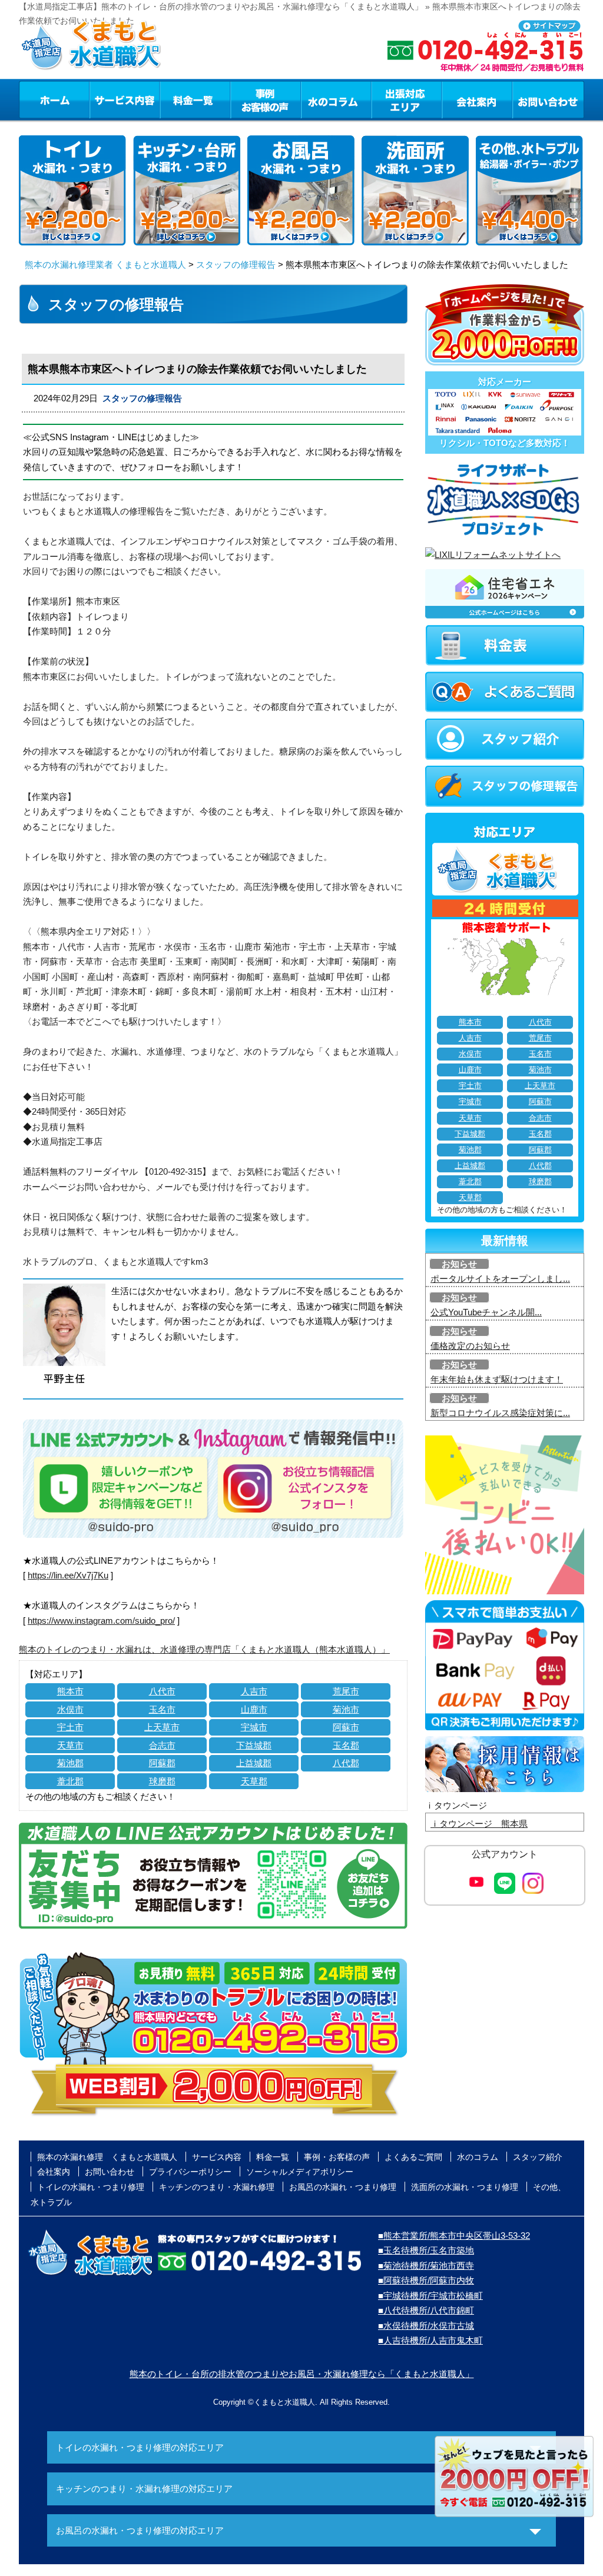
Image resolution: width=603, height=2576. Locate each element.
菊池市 (346, 1709)
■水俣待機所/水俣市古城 (426, 2326)
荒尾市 (346, 1691)
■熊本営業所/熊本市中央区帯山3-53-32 (454, 2236)
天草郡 (254, 1781)
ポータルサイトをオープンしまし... (500, 1279)
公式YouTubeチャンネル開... (486, 1312)
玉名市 (162, 1709)
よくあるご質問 (413, 2157)
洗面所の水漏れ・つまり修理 (465, 2187)
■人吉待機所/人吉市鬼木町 (430, 2340)
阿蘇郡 (162, 1763)
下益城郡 (254, 1745)
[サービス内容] (103, 99)
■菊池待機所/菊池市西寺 (426, 2266)
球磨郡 (162, 1781)
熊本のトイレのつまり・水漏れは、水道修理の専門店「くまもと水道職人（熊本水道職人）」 (204, 1649)
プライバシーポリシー (190, 2172)
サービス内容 (124, 99)
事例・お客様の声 (266, 99)
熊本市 (70, 1691)
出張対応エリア (407, 99)
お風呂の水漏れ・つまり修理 (343, 2187)
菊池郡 (70, 1763)
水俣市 (70, 1709)
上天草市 (162, 1727)
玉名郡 (346, 1745)
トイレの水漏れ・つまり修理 (91, 2187)
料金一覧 (195, 99)
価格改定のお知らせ (470, 1346)
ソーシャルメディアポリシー (300, 2172)
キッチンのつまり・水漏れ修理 (217, 2187)
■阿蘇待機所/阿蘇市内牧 (426, 2280)
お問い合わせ (548, 99)
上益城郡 (254, 1763)
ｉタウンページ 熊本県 (479, 1824)
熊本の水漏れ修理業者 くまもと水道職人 (105, 265)
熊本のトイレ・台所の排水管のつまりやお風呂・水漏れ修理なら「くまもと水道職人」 (302, 2374)
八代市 (162, 1691)
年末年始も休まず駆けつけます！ (497, 1379)
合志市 (162, 1745)
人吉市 (254, 1691)
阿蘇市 (346, 1727)
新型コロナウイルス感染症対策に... (500, 1413)
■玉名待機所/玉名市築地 (426, 2250)
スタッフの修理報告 (236, 265)
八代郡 (346, 1763)
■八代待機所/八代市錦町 (426, 2310)
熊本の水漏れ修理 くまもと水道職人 (107, 2157)
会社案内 (477, 99)
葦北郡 (70, 1781)
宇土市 (70, 1727)
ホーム (54, 99)
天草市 (70, 1745)
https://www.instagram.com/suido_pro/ (101, 1621)
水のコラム (336, 99)
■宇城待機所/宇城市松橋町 (430, 2296)
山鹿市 (254, 1709)
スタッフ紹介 (538, 2157)
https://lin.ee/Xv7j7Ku (68, 1575)
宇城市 (254, 1727)
